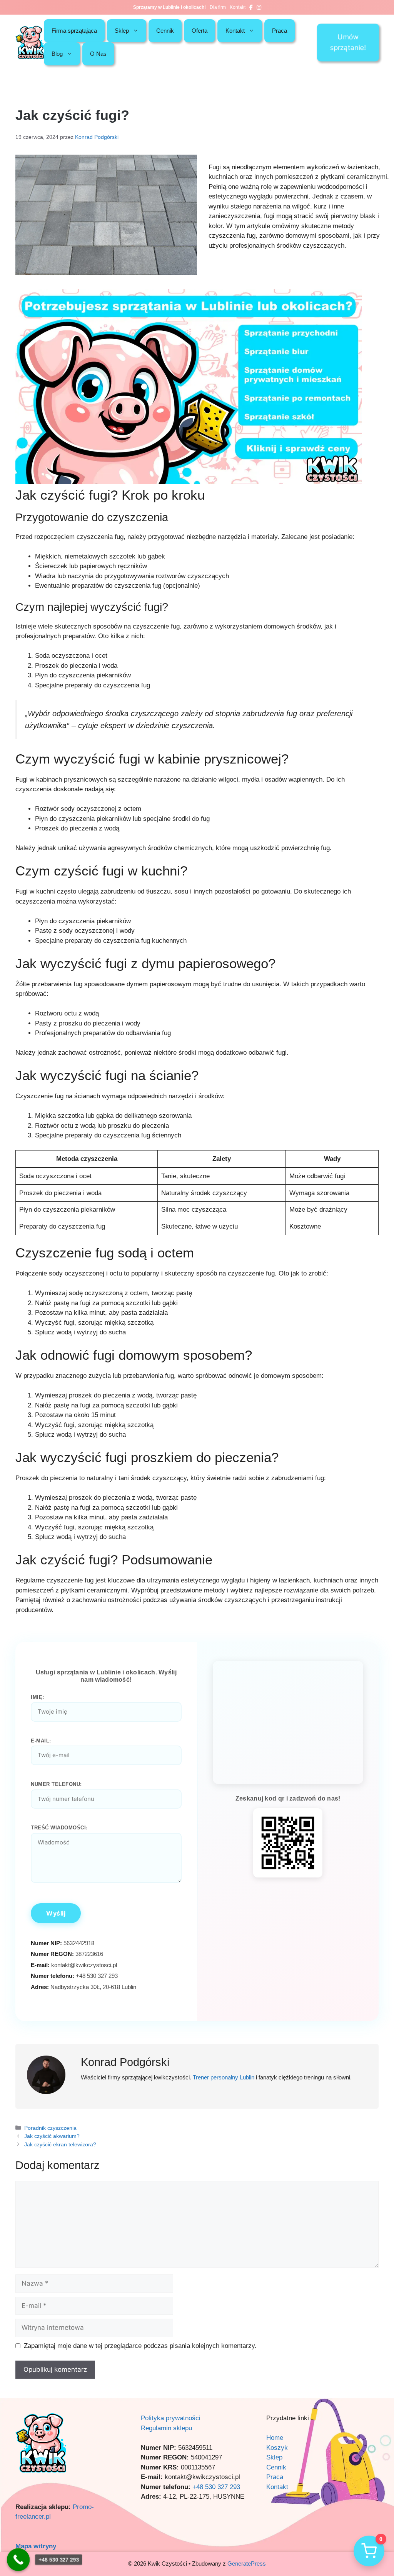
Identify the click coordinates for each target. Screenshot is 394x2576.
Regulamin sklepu (166, 2428)
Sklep (122, 31)
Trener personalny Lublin (224, 2077)
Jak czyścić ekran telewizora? (60, 2144)
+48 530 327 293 (216, 2487)
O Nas (98, 54)
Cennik (165, 31)
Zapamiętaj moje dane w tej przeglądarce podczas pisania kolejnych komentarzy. (140, 2346)
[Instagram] (259, 7)
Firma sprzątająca (74, 31)
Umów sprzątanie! (348, 42)
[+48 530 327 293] (18, 2559)
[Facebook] (251, 7)
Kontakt (238, 7)
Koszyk (277, 2448)
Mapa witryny (36, 2546)
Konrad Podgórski (125, 2062)
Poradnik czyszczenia (50, 2128)
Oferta (200, 31)
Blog (57, 54)
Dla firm (218, 7)
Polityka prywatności (171, 2418)
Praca (280, 31)
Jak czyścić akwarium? (52, 2136)
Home (275, 2438)
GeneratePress (247, 2563)
